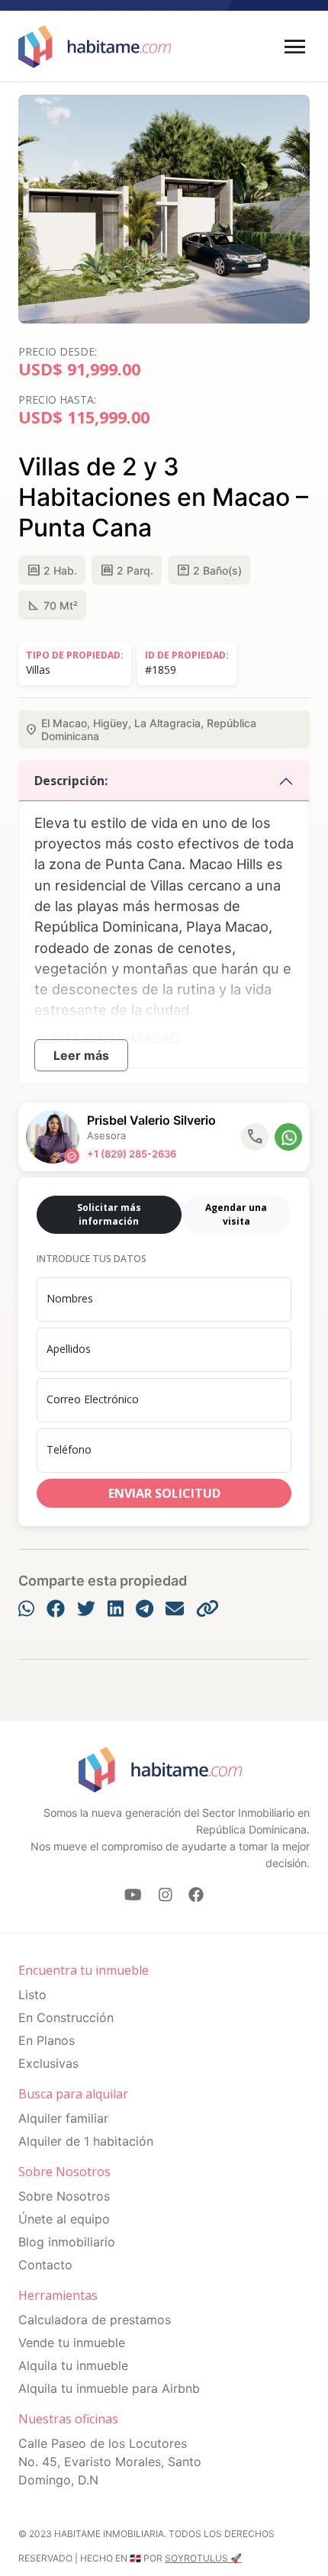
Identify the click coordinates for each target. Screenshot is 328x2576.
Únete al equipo (64, 2219)
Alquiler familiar (63, 2118)
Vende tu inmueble (72, 2343)
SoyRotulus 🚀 (203, 2558)
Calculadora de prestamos (95, 2320)
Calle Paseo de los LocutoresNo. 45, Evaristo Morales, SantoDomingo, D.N (110, 2462)
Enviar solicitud (164, 1493)
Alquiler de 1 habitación (86, 2141)
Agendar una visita (236, 1214)
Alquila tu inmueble (73, 2365)
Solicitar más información (109, 1214)
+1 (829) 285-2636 (132, 1154)
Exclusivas (48, 2063)
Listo (32, 1995)
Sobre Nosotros (64, 2196)
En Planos (47, 2040)
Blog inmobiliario (67, 2242)
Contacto (45, 2265)
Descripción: (71, 781)
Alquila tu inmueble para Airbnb (109, 2388)
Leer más (81, 1055)
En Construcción (66, 2017)
